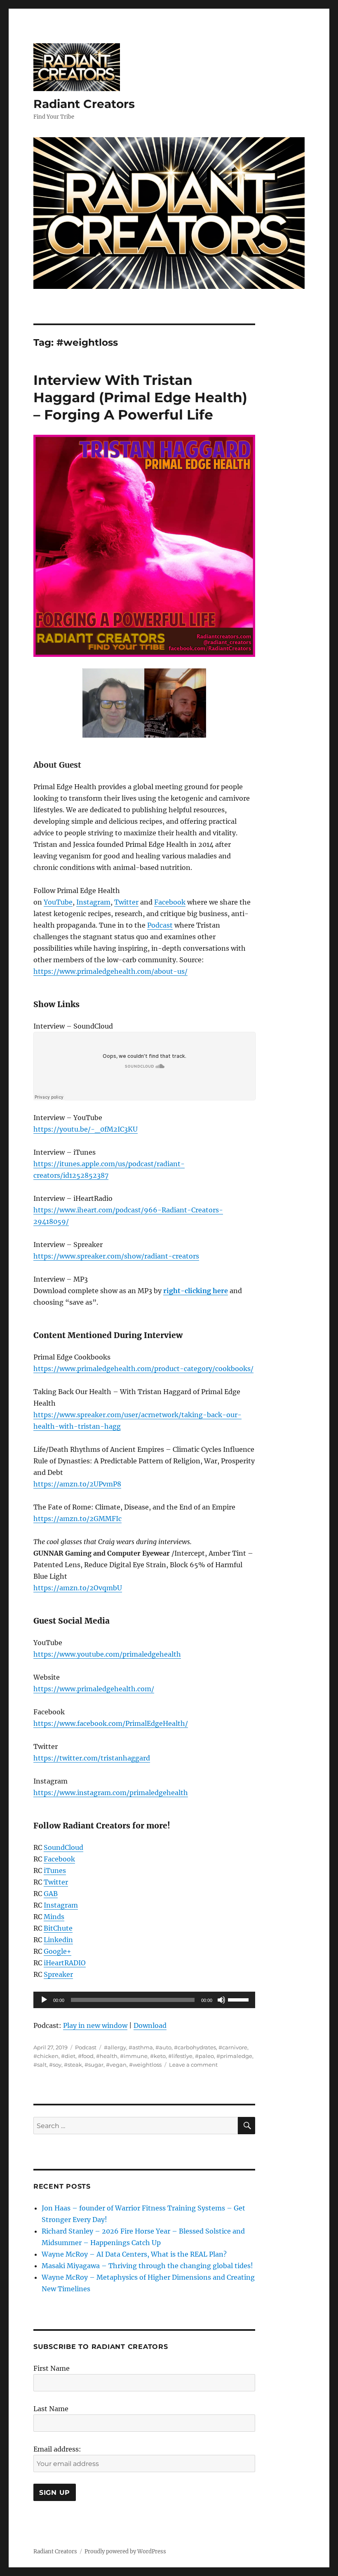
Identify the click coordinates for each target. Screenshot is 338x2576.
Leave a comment (193, 2065)
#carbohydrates (195, 2047)
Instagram (93, 902)
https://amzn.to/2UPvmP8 (77, 1484)
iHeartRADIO (65, 1963)
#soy (55, 2065)
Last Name (51, 2409)
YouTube (58, 902)
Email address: (57, 2449)
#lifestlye (180, 2056)
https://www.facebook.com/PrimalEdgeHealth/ (111, 1723)
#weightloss (145, 2065)
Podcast (160, 925)
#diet (68, 2056)
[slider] (239, 1999)
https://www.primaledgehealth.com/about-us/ (110, 971)
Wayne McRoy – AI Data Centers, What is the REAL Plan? (134, 2254)
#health (107, 2056)
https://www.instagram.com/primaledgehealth (111, 1793)
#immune (134, 2056)
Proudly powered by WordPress (125, 2551)
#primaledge (234, 2056)
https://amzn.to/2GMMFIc (77, 1519)
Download (150, 2025)
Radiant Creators (84, 104)
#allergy (115, 2047)
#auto (163, 2047)
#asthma (141, 2047)
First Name (52, 2368)
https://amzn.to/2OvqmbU (78, 1588)
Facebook (170, 902)
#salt (40, 2065)
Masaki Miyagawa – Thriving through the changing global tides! (147, 2266)
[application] (144, 2000)
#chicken (46, 2056)
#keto (158, 2056)
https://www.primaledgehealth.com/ (94, 1689)
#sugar (94, 2065)
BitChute (58, 1928)
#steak (73, 2065)
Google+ (58, 1951)
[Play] (44, 2000)
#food (86, 2056)
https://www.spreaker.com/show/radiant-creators (116, 1256)
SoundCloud (63, 1847)
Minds (54, 1917)
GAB (51, 1894)
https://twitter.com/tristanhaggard (92, 1758)
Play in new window (95, 2025)
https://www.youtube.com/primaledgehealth (107, 1654)
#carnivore (233, 2047)
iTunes (55, 1870)
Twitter (126, 902)
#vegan (116, 2065)
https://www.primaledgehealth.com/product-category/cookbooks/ (143, 1369)
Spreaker (58, 1974)
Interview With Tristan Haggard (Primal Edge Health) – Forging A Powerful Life (140, 397)
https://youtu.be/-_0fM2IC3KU (86, 1129)
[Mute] (221, 2000)
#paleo (204, 2056)
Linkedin (58, 1940)
